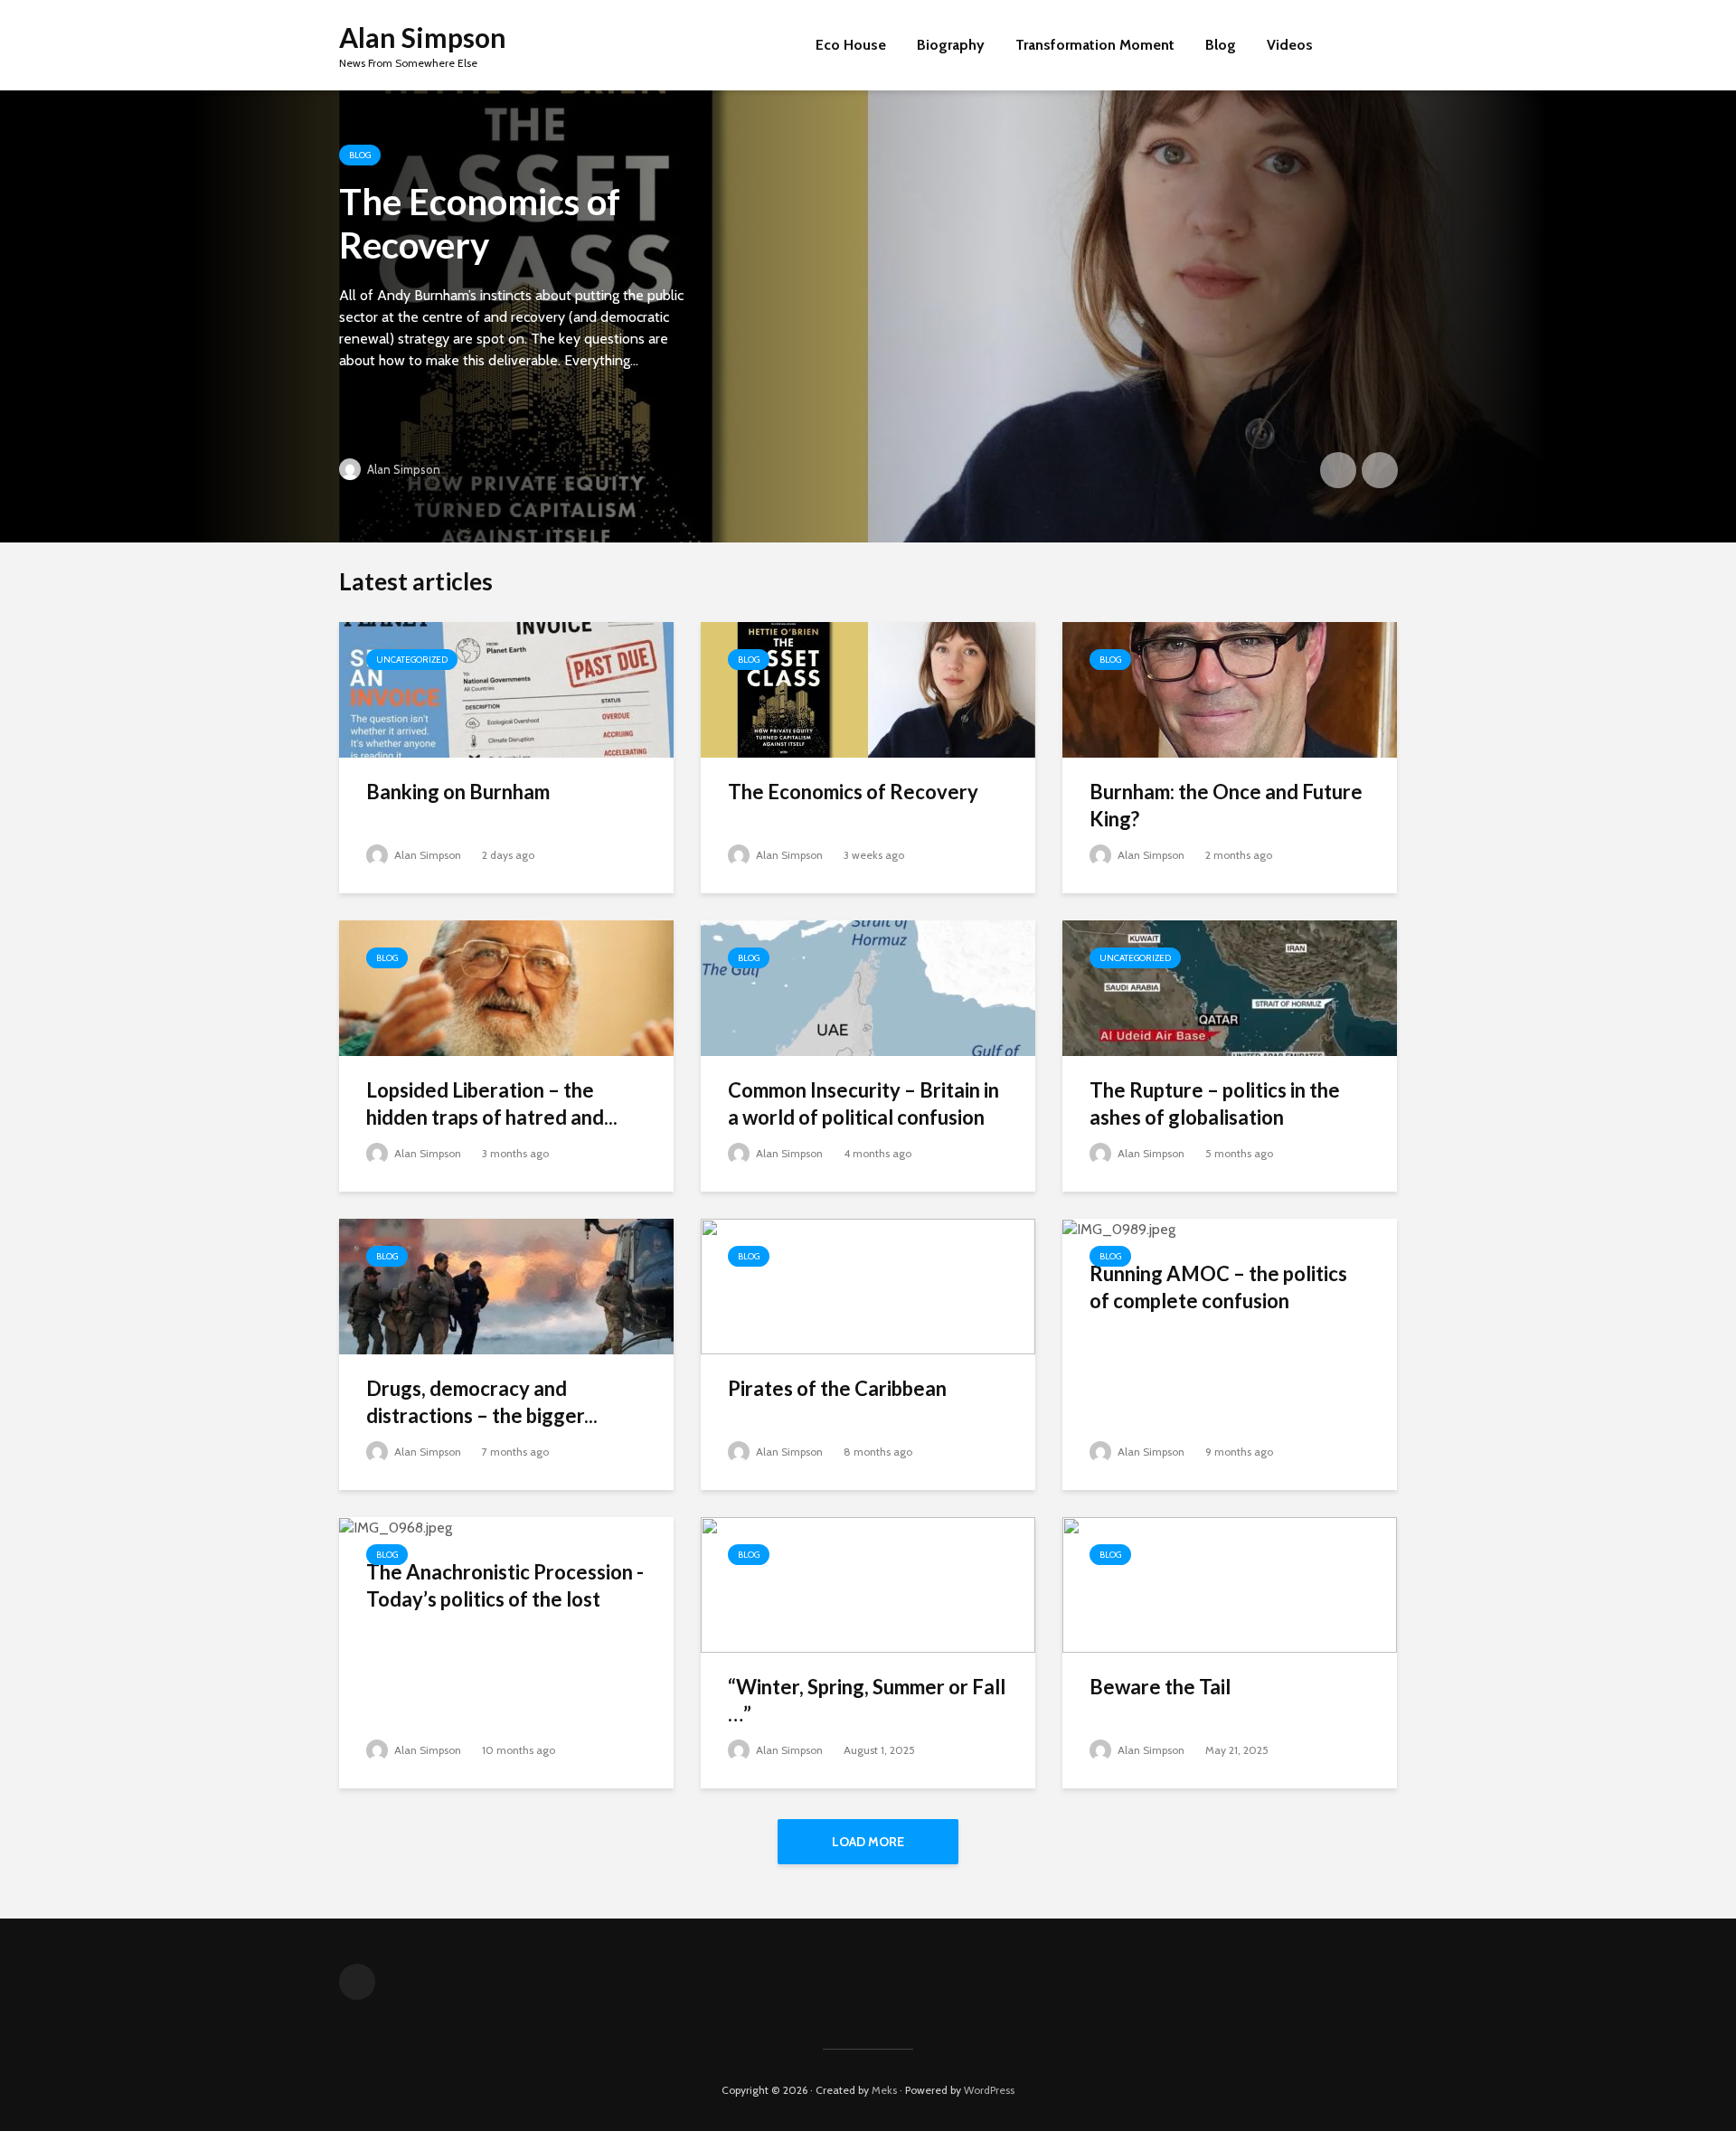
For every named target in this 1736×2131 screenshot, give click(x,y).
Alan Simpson (423, 37)
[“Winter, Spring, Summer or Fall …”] (868, 1584)
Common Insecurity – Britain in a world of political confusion (863, 1103)
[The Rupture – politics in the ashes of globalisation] (1230, 987)
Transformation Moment (1095, 45)
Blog (1221, 45)
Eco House (851, 45)
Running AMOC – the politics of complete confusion (1218, 1287)
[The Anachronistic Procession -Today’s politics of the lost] (396, 1527)
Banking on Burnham (458, 792)
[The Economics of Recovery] (868, 316)
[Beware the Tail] (1230, 1584)
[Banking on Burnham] (506, 688)
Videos (1290, 45)
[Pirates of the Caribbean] (868, 1285)
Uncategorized (412, 660)
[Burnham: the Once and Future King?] (1230, 688)
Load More (868, 1842)
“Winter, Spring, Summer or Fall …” (867, 1700)
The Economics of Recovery (480, 223)
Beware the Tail (1160, 1687)
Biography (951, 45)
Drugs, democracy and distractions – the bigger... (482, 1402)
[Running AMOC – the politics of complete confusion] (1119, 1228)
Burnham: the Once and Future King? (1226, 805)
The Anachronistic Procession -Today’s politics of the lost (505, 1585)
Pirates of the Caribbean (837, 1388)
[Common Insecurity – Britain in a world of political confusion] (868, 987)
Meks (884, 2090)
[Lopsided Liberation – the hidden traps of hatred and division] (506, 987)
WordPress (989, 2090)
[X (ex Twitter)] (357, 1982)
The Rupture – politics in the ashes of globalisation (1215, 1103)
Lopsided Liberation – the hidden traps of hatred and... (492, 1103)
